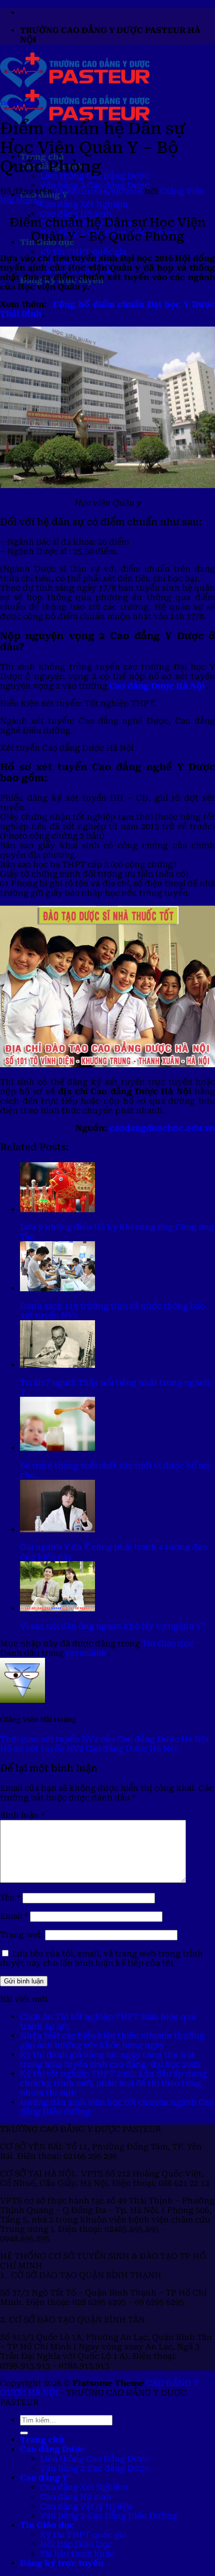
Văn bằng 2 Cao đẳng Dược (94, 185)
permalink (86, 1653)
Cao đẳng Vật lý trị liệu (86, 2506)
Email (14, 1916)
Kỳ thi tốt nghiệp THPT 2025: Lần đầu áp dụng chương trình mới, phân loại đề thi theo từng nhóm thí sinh (113, 2083)
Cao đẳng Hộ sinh (76, 214)
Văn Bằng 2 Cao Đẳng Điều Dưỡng (108, 2516)
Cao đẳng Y (44, 2478)
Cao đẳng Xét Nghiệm (84, 204)
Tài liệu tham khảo (77, 2554)
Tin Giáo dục (18, 103)
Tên (10, 1898)
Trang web (21, 1935)
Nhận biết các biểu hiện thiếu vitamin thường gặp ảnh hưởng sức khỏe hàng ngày (112, 2040)
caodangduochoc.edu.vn (162, 1128)
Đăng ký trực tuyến (62, 2563)
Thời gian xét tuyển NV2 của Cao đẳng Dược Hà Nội (104, 1739)
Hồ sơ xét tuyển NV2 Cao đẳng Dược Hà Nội (88, 1749)
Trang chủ (42, 2440)
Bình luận (22, 1815)
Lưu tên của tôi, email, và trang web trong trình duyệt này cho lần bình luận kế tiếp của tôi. (101, 1958)
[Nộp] (24, 2433)
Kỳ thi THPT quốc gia (83, 252)
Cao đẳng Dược (52, 2449)
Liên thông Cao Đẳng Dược (94, 2459)
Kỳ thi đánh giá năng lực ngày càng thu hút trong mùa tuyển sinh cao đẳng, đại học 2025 (110, 2059)
